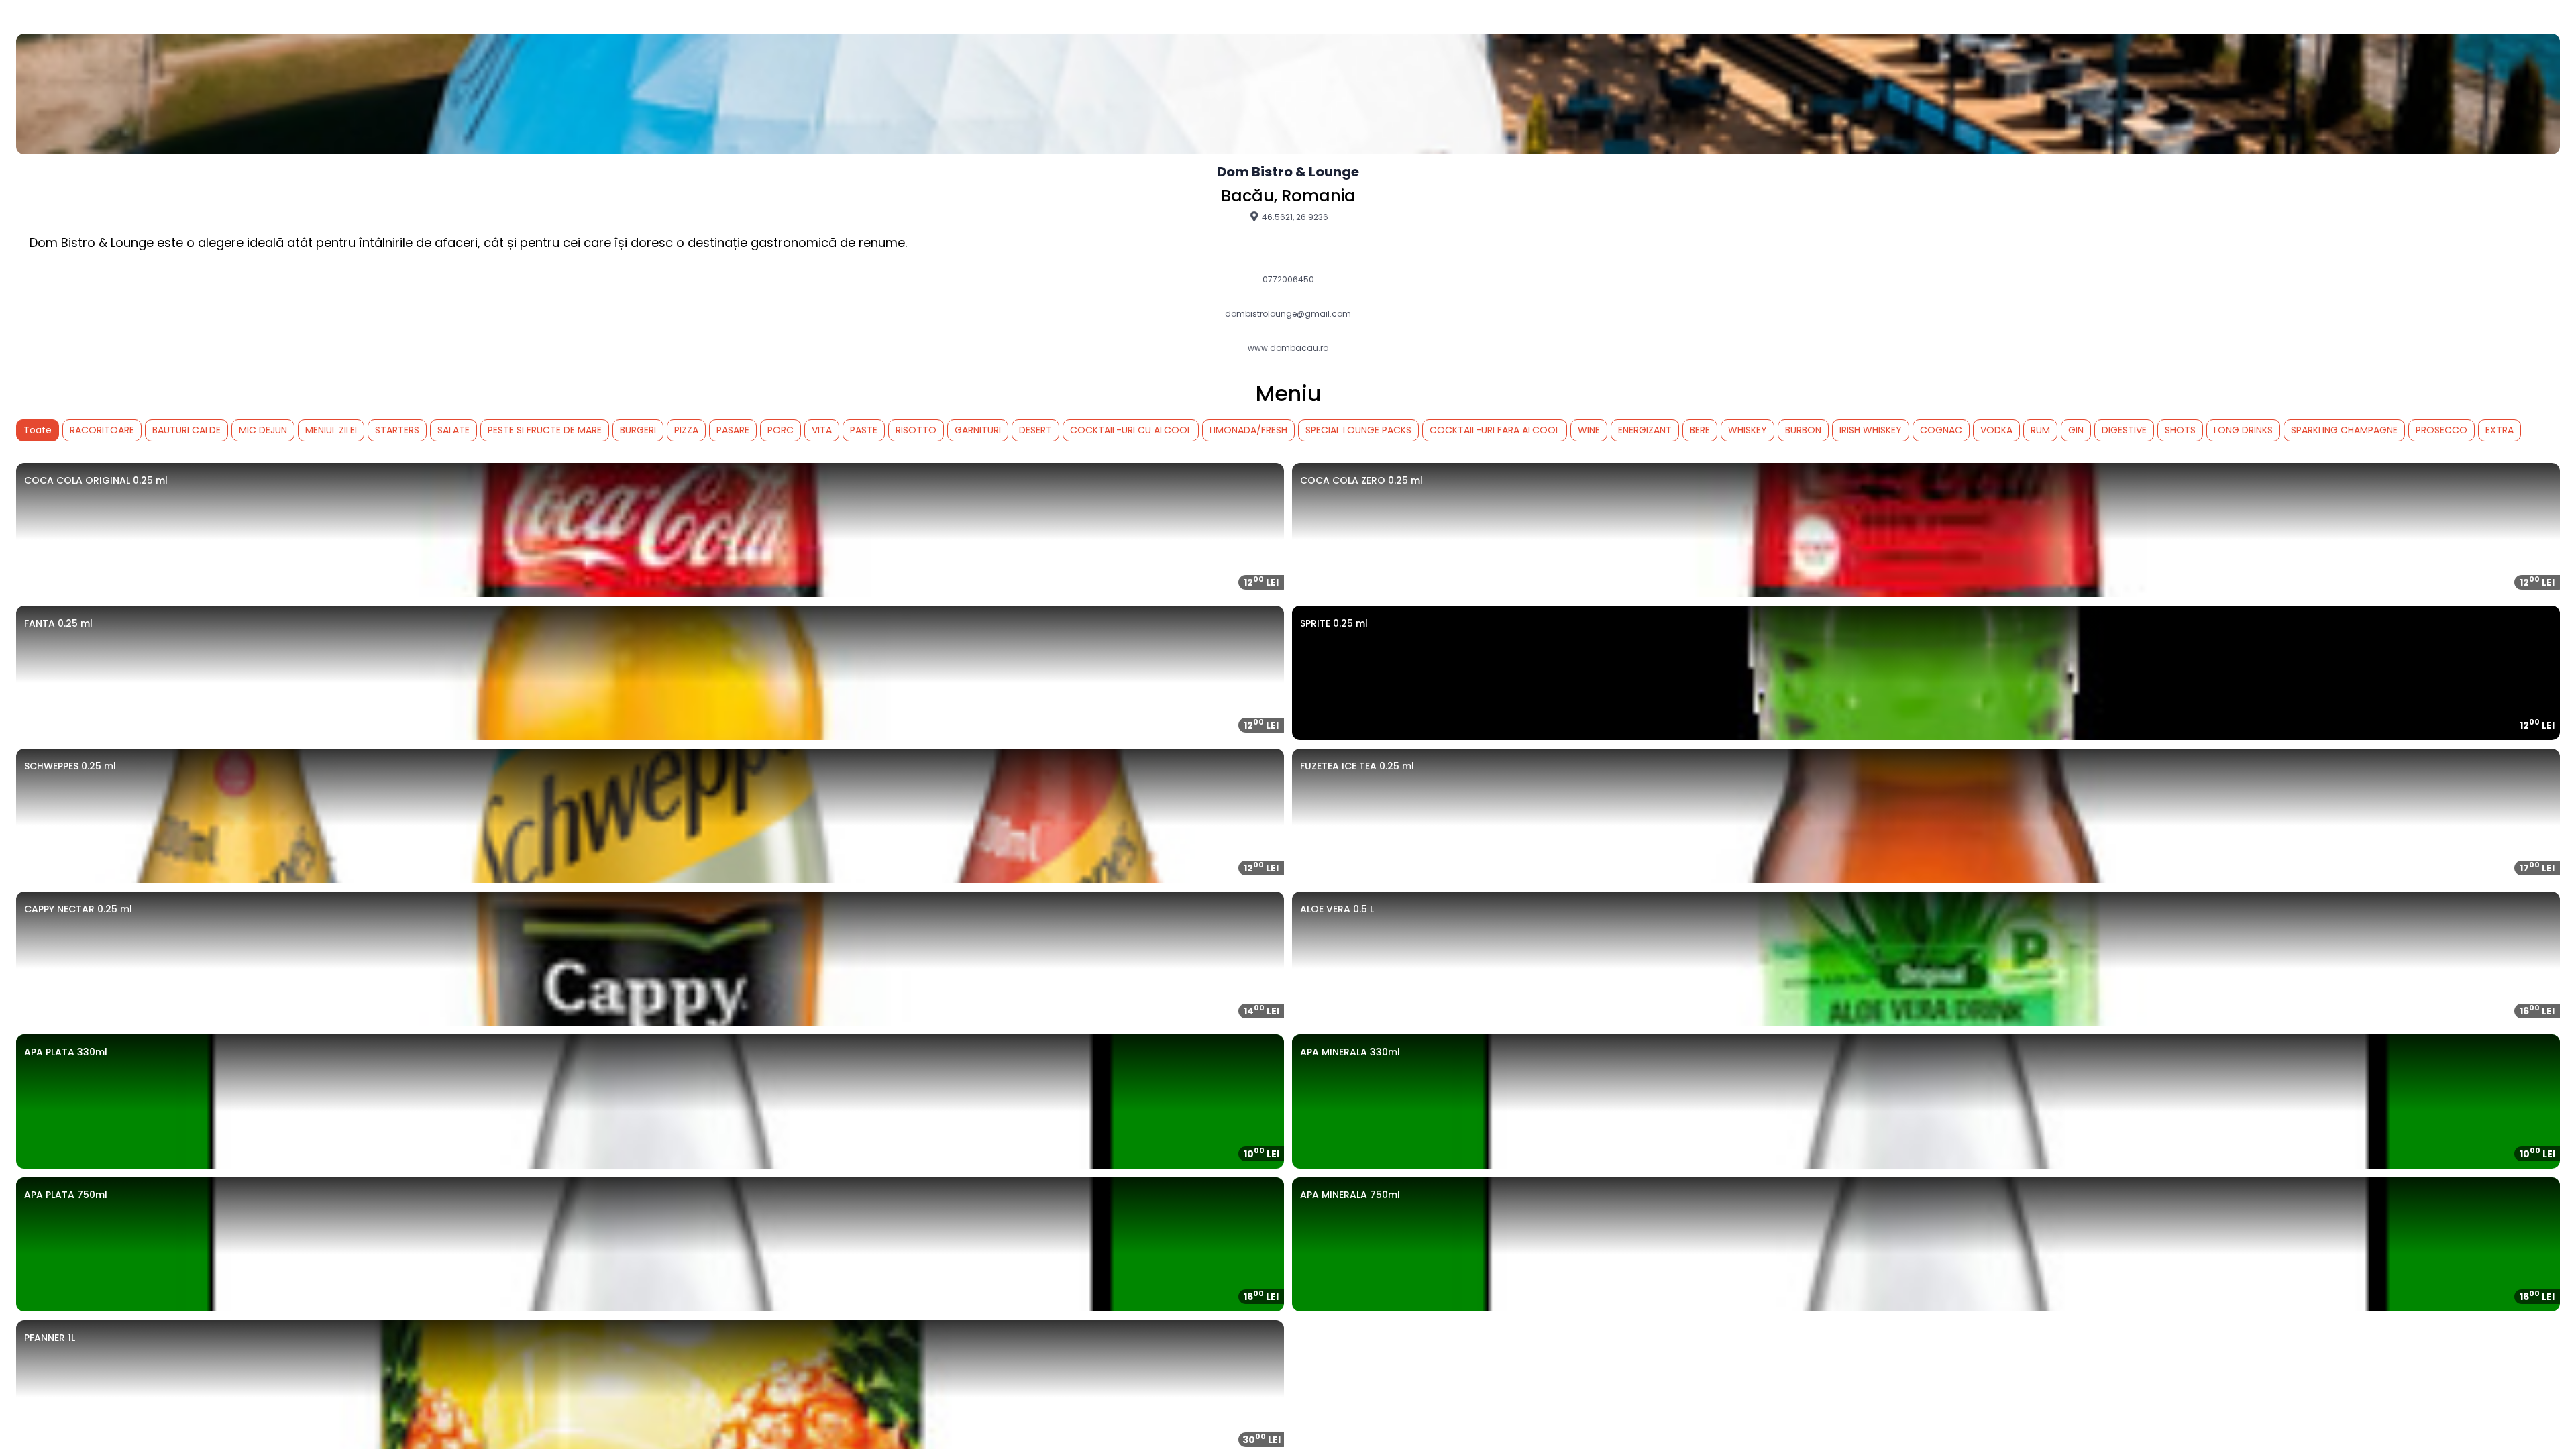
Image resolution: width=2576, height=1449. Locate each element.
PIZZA (686, 430)
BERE (1700, 430)
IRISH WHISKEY (1871, 430)
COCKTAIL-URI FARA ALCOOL (1495, 430)
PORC (781, 430)
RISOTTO (916, 430)
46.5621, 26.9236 (1294, 217)
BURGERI (638, 430)
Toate (38, 430)
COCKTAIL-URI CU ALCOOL (1131, 430)
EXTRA (2500, 430)
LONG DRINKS (2243, 430)
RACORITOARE (102, 430)
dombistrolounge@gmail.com (1288, 314)
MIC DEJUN (263, 430)
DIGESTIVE (2124, 430)
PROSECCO (2441, 430)
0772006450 (1288, 280)
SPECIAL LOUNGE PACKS (1358, 430)
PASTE (864, 430)
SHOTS (2180, 430)
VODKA (1996, 430)
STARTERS (397, 430)
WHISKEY (1748, 430)
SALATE (453, 430)
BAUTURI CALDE (186, 430)
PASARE (733, 430)
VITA (822, 430)
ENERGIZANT (1645, 430)
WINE (1589, 430)
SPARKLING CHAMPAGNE (2344, 430)
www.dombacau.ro (1288, 348)
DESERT (1035, 430)
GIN (2076, 430)
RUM (2040, 430)
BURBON (1803, 430)
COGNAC (1941, 430)
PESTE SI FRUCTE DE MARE (545, 430)
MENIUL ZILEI (331, 430)
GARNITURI (978, 430)
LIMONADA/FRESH (1248, 430)
